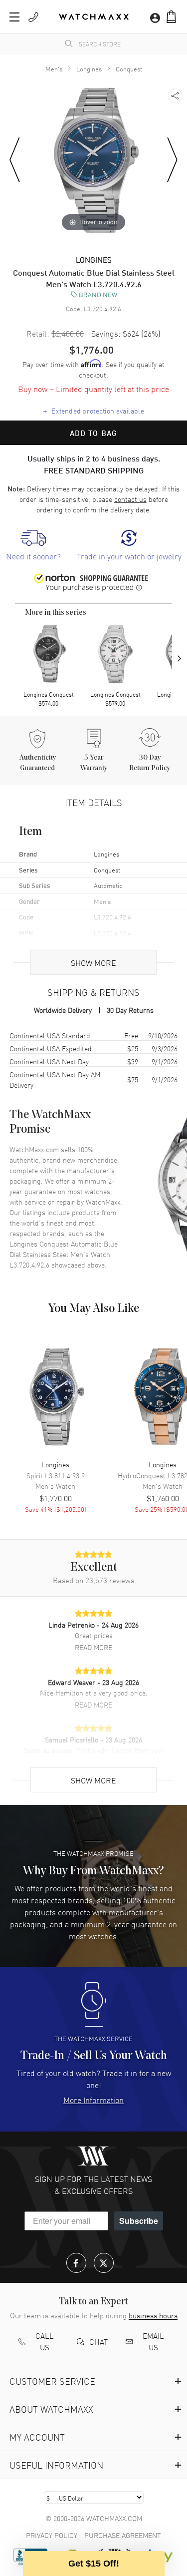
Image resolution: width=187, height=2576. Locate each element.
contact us (130, 499)
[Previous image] (15, 160)
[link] (33, 546)
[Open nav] (14, 17)
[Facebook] (76, 2263)
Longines (89, 69)
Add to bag (94, 433)
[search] (69, 43)
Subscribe (139, 2221)
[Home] (94, 17)
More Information (93, 2100)
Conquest (129, 69)
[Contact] (33, 17)
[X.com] (104, 2263)
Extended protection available (93, 411)
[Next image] (172, 160)
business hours (153, 2315)
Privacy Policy (52, 2535)
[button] (171, 17)
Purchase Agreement (123, 2535)
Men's (54, 69)
